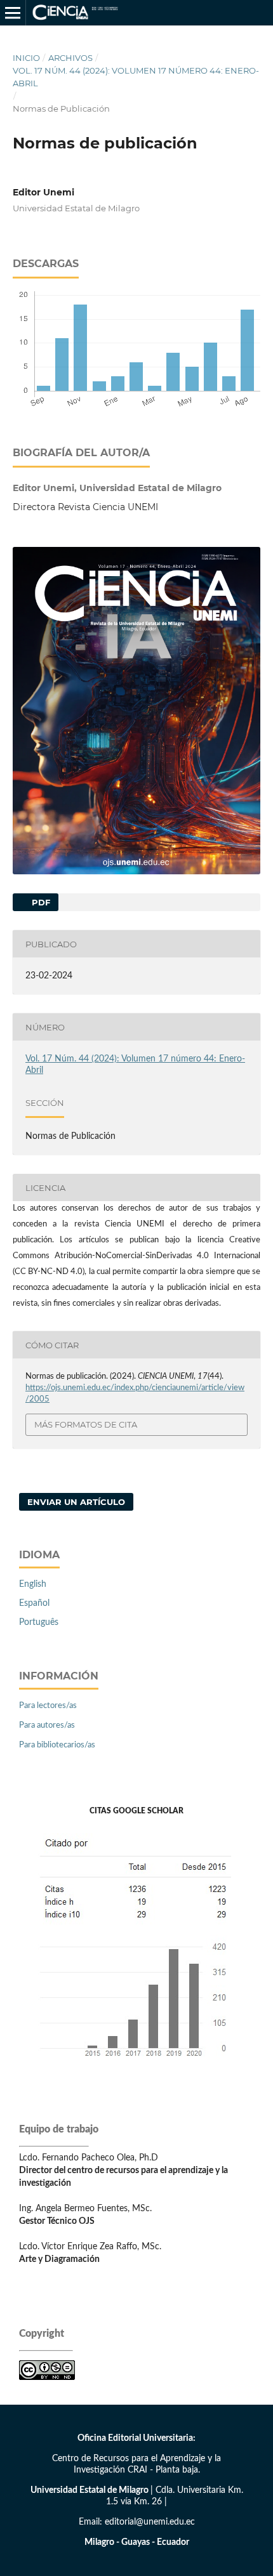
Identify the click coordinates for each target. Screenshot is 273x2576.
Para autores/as (47, 1725)
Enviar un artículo (76, 1502)
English (33, 1584)
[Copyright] (47, 2377)
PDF (40, 902)
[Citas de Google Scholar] (137, 2068)
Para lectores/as (48, 1706)
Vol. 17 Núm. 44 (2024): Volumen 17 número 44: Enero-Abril (136, 77)
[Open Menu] (13, 13)
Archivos (70, 58)
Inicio (26, 58)
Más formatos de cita (86, 1424)
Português (39, 1622)
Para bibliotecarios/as (57, 1745)
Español (34, 1603)
